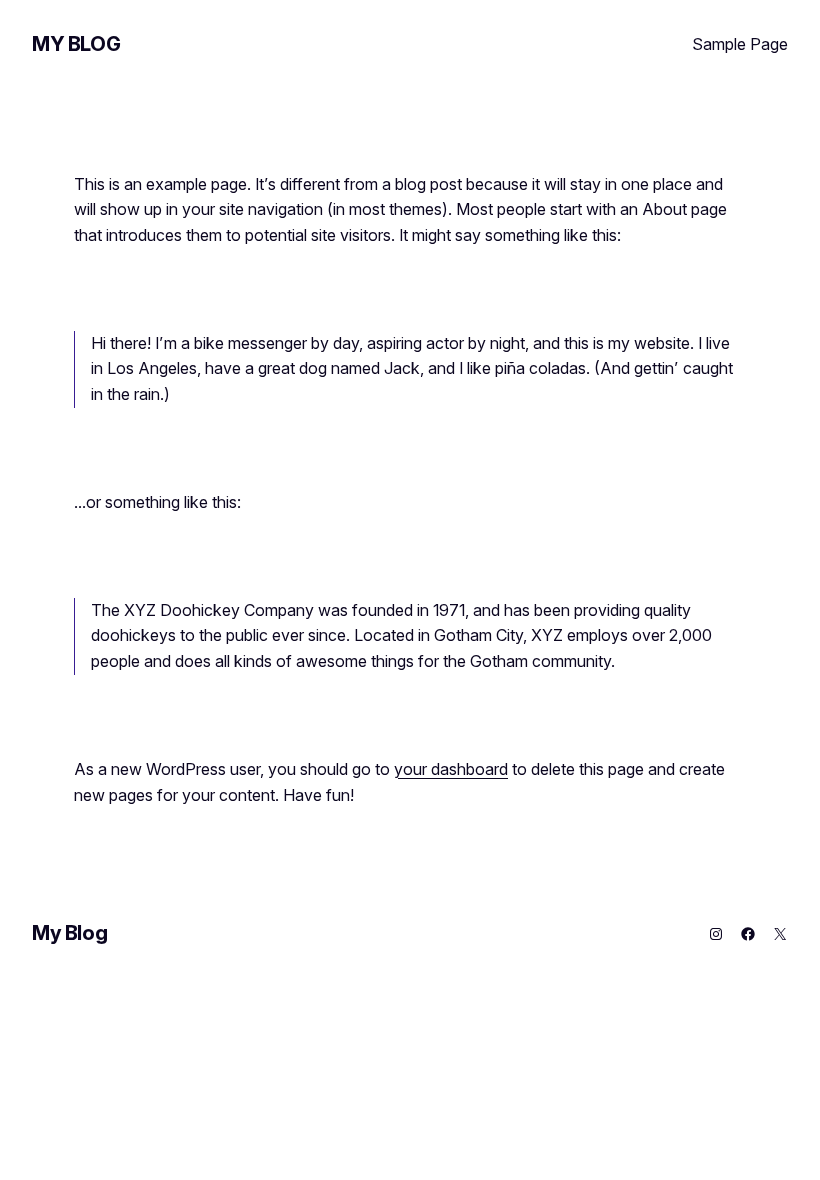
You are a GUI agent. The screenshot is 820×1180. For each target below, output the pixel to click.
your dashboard (451, 769)
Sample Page (740, 44)
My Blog (76, 44)
